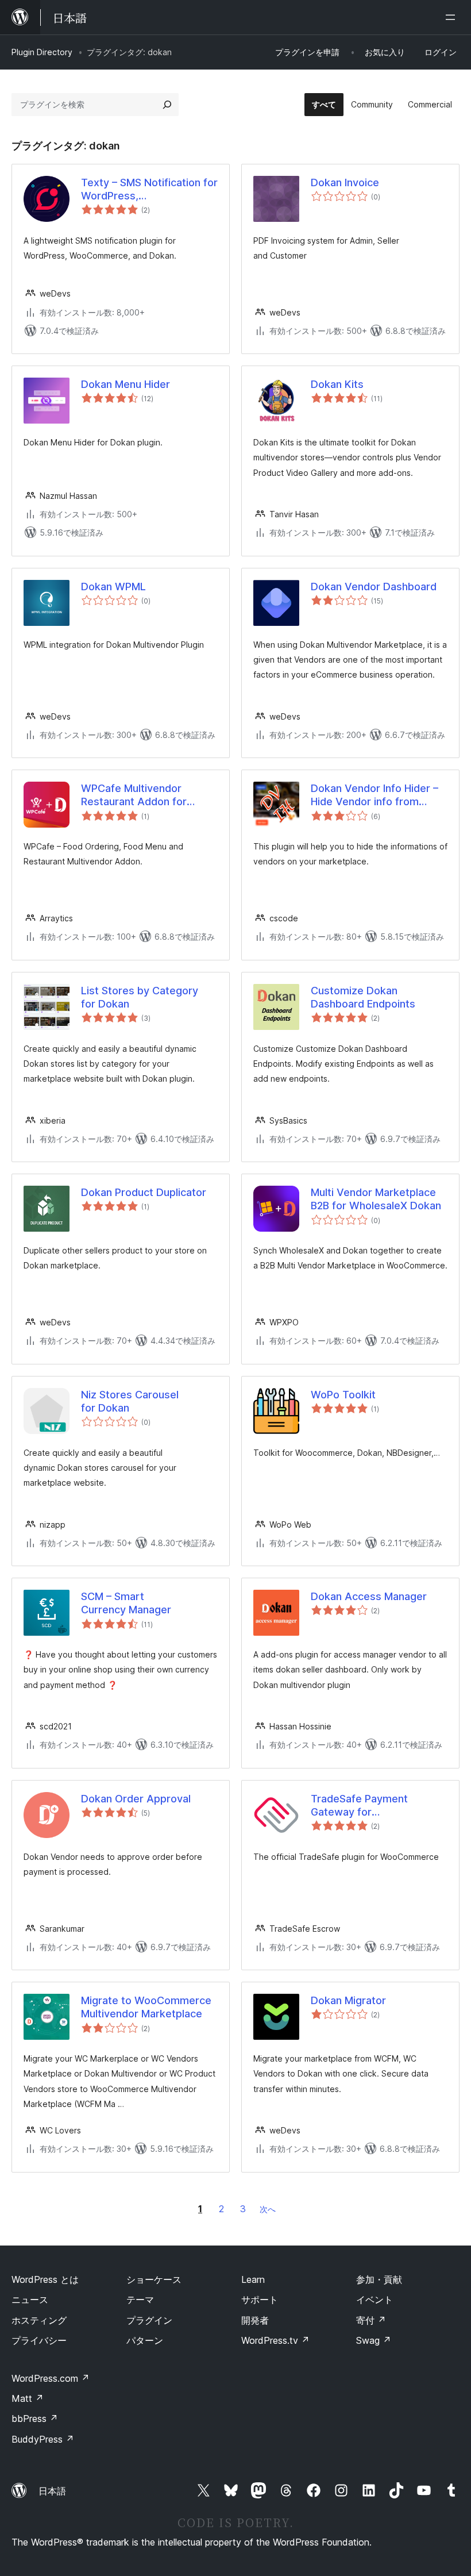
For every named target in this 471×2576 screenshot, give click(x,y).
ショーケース (154, 2279)
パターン (145, 2340)
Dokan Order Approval (136, 1799)
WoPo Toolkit (343, 1395)
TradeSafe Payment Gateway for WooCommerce (359, 1806)
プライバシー (39, 2340)
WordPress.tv (275, 2340)
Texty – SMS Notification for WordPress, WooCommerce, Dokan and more (149, 190)
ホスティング (39, 2320)
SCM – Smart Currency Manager (126, 1603)
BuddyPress (43, 2439)
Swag (374, 2340)
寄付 (371, 2320)
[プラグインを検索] (167, 105)
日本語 (52, 2491)
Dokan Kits (337, 384)
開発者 (255, 2320)
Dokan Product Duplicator (144, 1192)
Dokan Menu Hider (126, 384)
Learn (253, 2279)
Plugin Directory (42, 52)
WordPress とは (45, 2279)
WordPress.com (51, 2378)
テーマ (140, 2300)
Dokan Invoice (345, 182)
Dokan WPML (113, 587)
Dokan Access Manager (369, 1596)
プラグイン (149, 2320)
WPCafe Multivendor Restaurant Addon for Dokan (134, 795)
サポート (260, 2300)
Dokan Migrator (348, 2000)
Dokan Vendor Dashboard (374, 587)
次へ (268, 2209)
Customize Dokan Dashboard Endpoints (363, 997)
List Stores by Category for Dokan (140, 997)
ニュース (30, 2300)
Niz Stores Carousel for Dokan (130, 1401)
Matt (28, 2398)
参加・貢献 (379, 2279)
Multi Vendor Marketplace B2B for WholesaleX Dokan (376, 1199)
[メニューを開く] (453, 17)
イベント (375, 2300)
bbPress (35, 2419)
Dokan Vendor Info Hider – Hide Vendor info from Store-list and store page (375, 795)
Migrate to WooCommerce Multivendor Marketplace (146, 2007)
